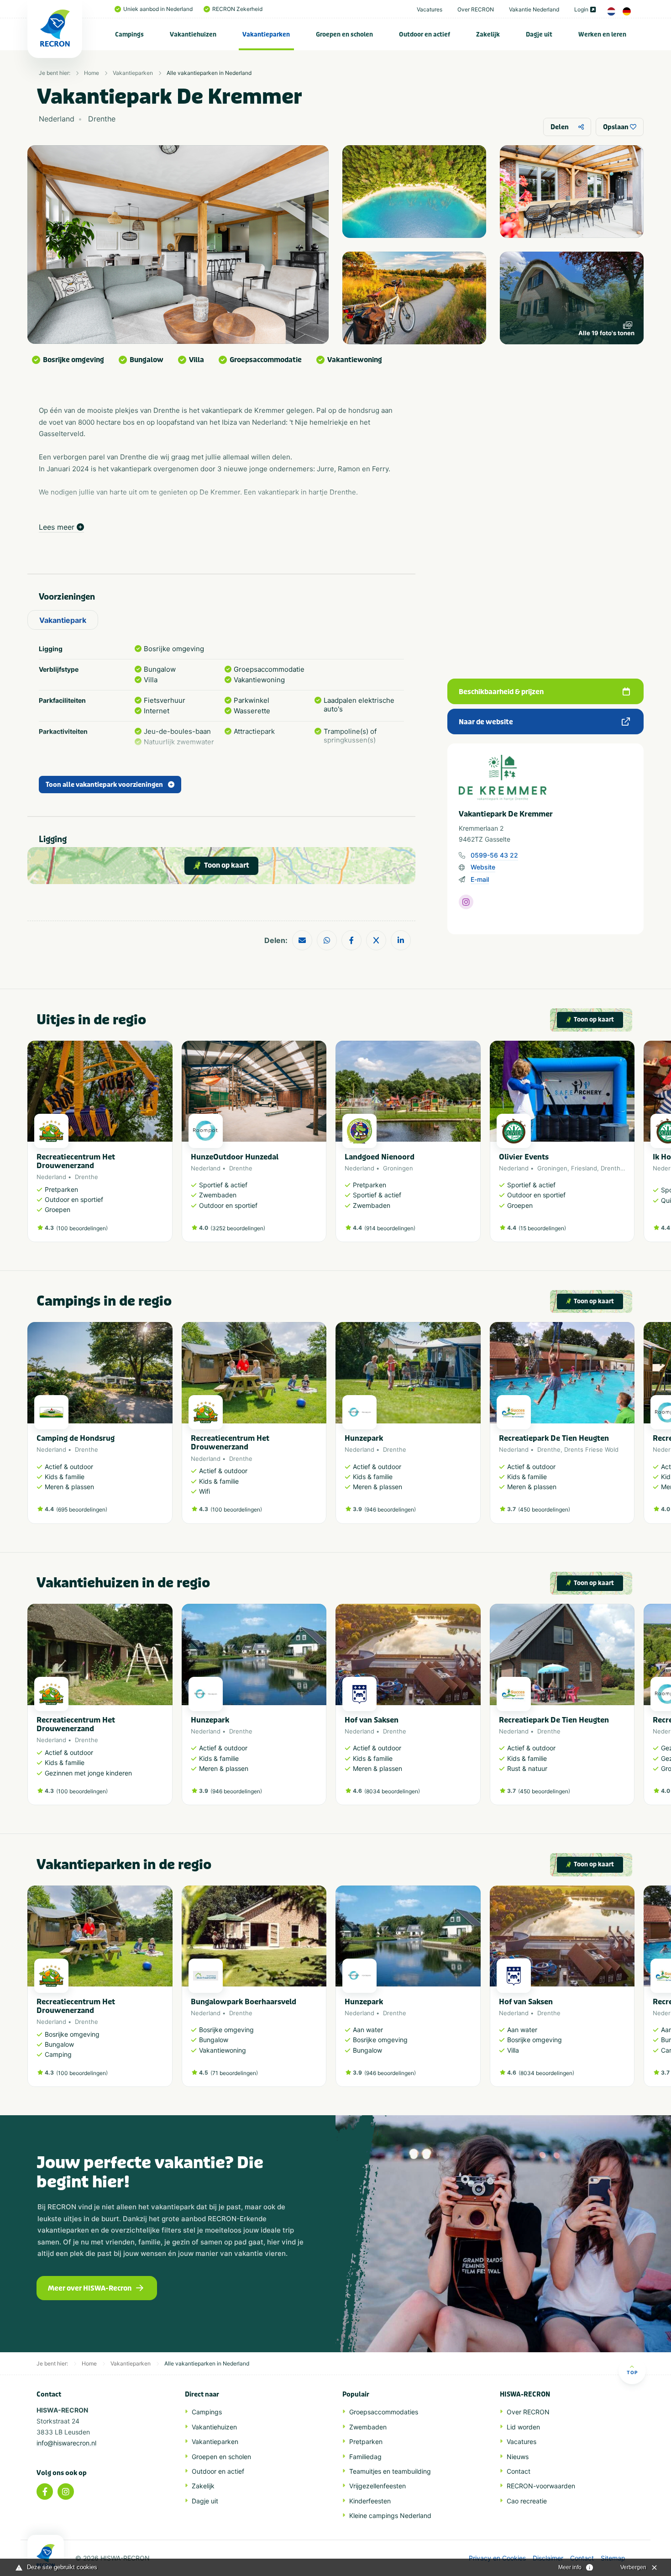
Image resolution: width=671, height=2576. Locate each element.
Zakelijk (488, 34)
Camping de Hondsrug (76, 1438)
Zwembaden (368, 2427)
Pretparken (366, 2442)
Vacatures (430, 9)
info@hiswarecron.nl (66, 2443)
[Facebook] (45, 2492)
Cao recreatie (527, 2501)
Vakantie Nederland (534, 9)
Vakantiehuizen (193, 34)
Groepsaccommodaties (384, 2412)
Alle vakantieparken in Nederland (209, 73)
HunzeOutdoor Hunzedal (235, 1157)
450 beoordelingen (544, 1509)
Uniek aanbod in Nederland (158, 9)
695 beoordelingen (82, 1509)
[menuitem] (130, 34)
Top (632, 2372)
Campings (129, 34)
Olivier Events (524, 1157)
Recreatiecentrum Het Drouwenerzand (76, 1161)
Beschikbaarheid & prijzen (501, 692)
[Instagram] (66, 2492)
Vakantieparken (266, 34)
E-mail (480, 879)
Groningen (398, 1168)
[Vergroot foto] (414, 192)
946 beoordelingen (390, 1509)
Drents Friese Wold (591, 1449)
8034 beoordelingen (392, 1791)
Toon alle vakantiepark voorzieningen (104, 785)
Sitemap (613, 2558)
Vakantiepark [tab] (63, 620)
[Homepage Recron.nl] (46, 2555)
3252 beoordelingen (238, 1228)
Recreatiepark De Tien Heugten (554, 1438)
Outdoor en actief (425, 34)
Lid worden (523, 2427)
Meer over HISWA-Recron (90, 2288)
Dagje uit (539, 34)
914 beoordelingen (390, 1228)
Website (483, 867)
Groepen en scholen (344, 34)
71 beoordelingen (234, 2073)
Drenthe (86, 1177)
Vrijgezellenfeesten (377, 2486)
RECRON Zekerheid (237, 9)
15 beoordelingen (542, 1228)
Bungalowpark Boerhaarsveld (244, 2002)
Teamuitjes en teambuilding (390, 2471)
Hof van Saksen (372, 1720)
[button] (630, 1146)
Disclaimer (548, 2558)
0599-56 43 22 (494, 855)
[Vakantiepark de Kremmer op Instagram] (466, 902)
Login (581, 9)
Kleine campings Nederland (390, 2515)
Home (92, 73)
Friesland (584, 1168)
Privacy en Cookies (497, 2558)
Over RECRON (476, 9)
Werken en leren (602, 34)
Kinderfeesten (370, 2501)
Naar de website (486, 722)
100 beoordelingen (82, 1228)
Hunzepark (364, 1438)
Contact (519, 2471)
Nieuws (518, 2457)
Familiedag (365, 2457)
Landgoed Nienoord (380, 1157)
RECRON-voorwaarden (541, 2486)
